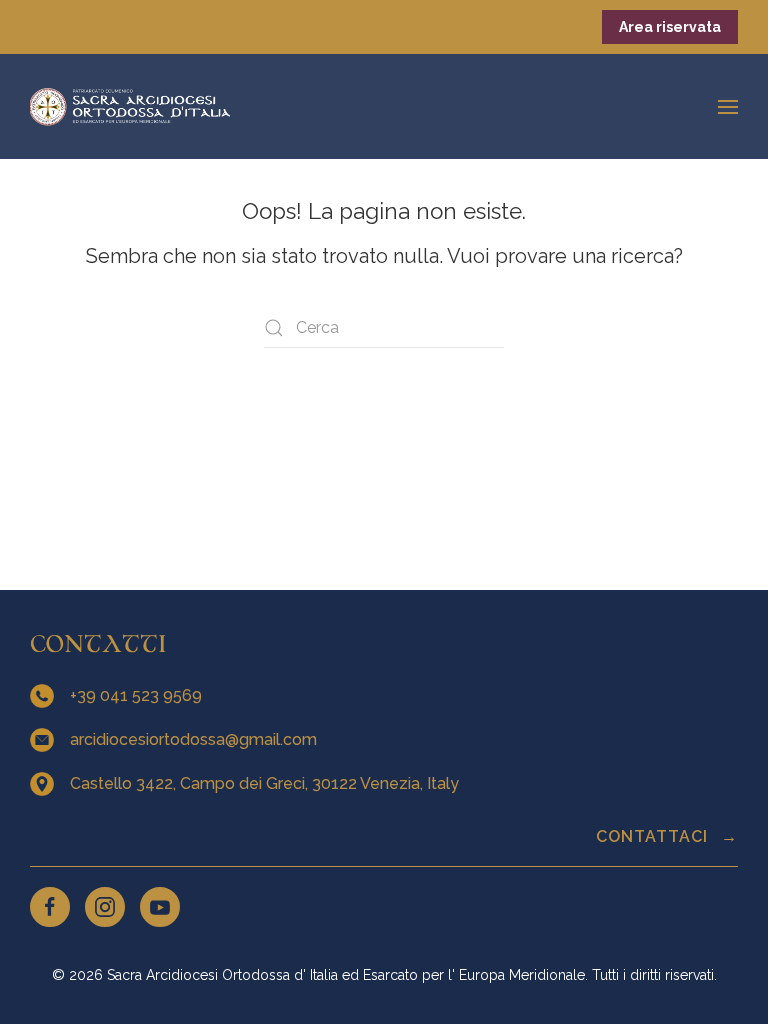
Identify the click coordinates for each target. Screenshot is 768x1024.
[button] (728, 106)
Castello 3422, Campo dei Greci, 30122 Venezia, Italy (266, 783)
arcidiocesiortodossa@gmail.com (195, 739)
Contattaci (654, 836)
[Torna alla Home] (130, 106)
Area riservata (670, 27)
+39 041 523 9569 (138, 695)
